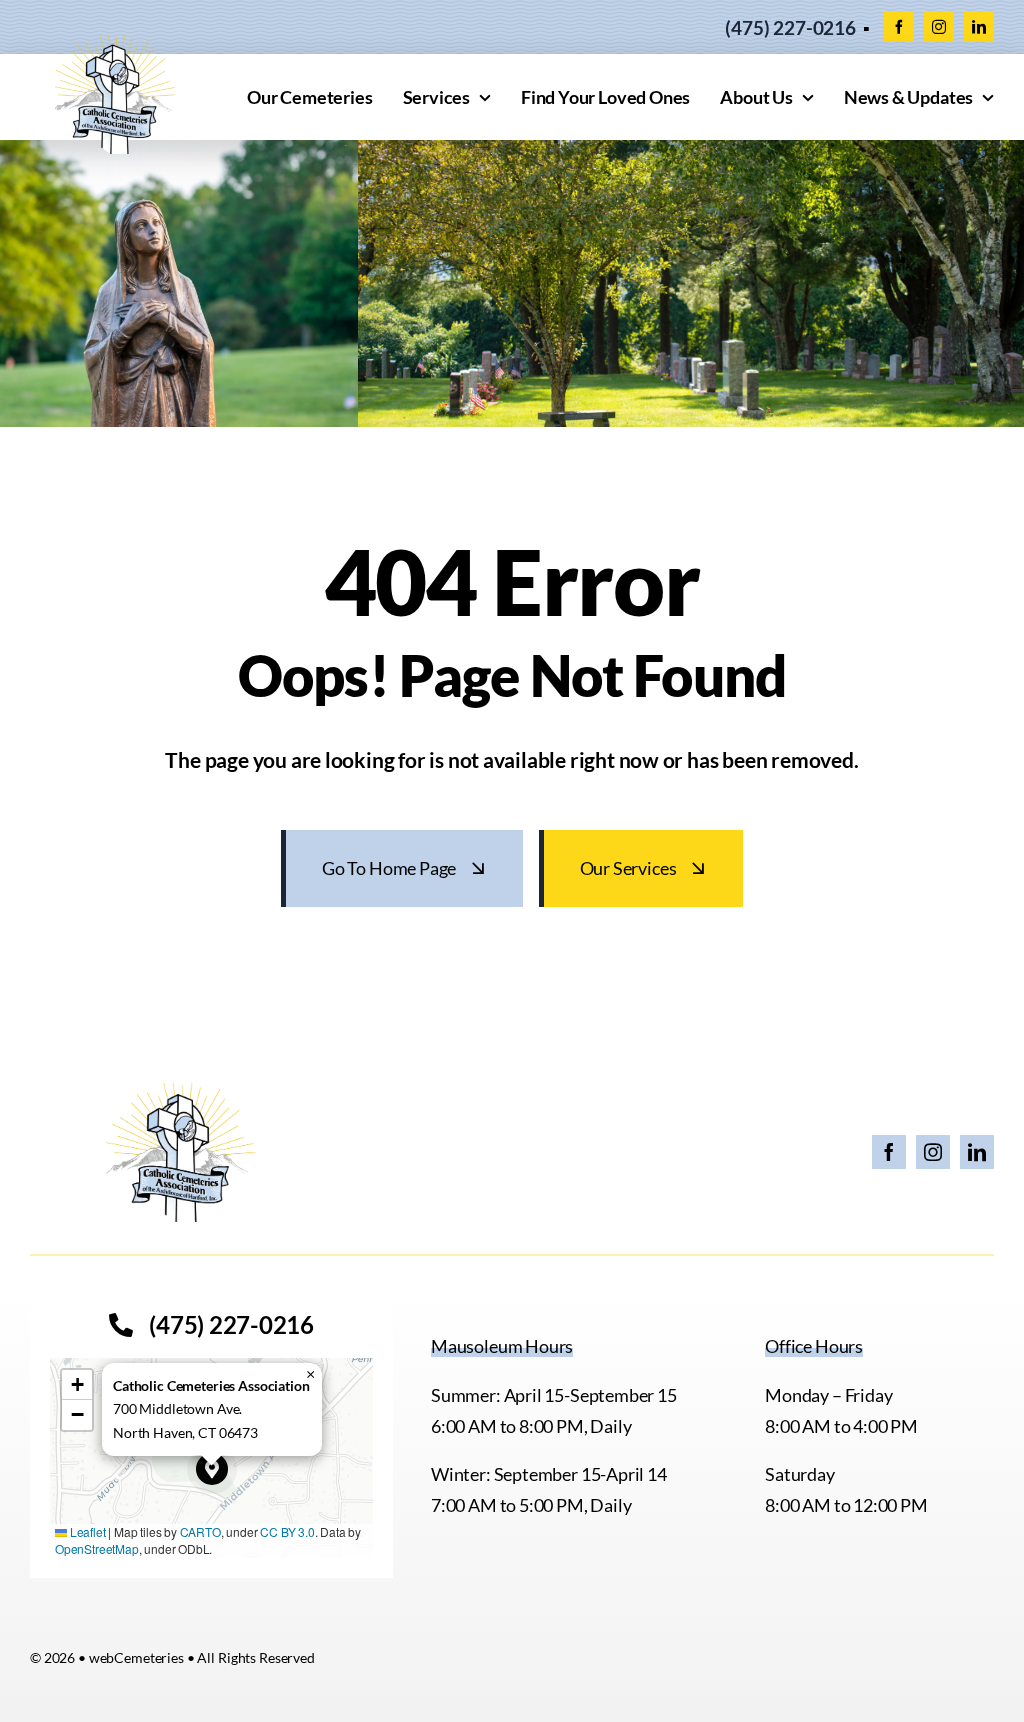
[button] (212, 1469)
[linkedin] (979, 27)
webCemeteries (136, 1657)
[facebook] (899, 27)
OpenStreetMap (97, 1548)
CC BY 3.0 (287, 1531)
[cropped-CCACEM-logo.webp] (115, 44)
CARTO (200, 1531)
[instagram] (939, 27)
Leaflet (86, 1531)
